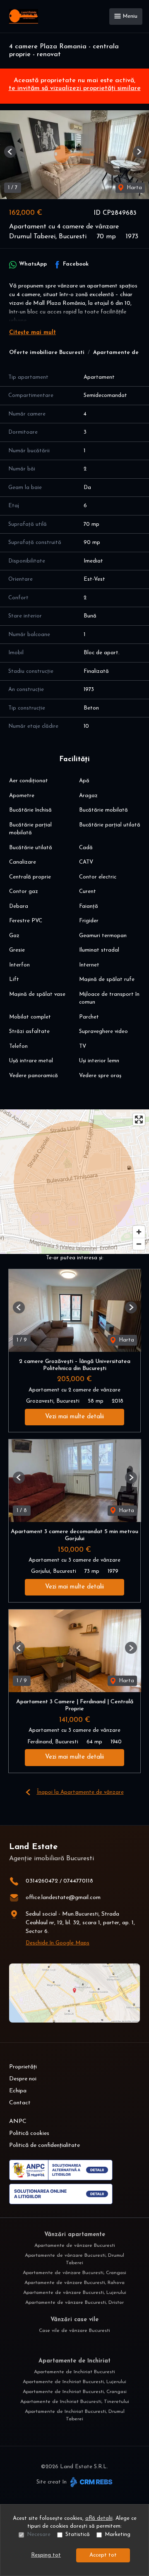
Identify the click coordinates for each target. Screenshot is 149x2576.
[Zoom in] (139, 1232)
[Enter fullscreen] (139, 1119)
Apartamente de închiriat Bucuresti (74, 2372)
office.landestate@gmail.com (63, 1898)
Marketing (118, 2534)
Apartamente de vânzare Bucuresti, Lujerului (75, 2293)
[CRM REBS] (90, 2482)
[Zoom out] (139, 1244)
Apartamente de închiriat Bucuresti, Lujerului (74, 2382)
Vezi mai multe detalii (74, 1417)
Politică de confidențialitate (44, 2145)
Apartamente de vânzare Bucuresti (75, 2246)
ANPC (18, 2121)
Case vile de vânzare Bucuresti (74, 2331)
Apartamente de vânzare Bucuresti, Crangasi (74, 2273)
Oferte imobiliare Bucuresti (47, 353)
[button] (10, 152)
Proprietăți (23, 2067)
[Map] (74, 1182)
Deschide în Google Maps (58, 1943)
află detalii (99, 2518)
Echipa (18, 2091)
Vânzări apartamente (75, 2235)
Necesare (39, 2534)
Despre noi (23, 2079)
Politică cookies (29, 2133)
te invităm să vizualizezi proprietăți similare (75, 88)
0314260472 (42, 1881)
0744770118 (78, 1881)
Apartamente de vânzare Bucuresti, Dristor (74, 2303)
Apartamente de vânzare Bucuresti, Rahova (74, 2283)
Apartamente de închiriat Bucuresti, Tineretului (75, 2402)
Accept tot (103, 2555)
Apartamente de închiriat (74, 2361)
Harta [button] (133, 188)
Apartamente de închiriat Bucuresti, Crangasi (75, 2392)
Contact (20, 2103)
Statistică (78, 2534)
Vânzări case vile (74, 2320)
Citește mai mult (32, 333)
